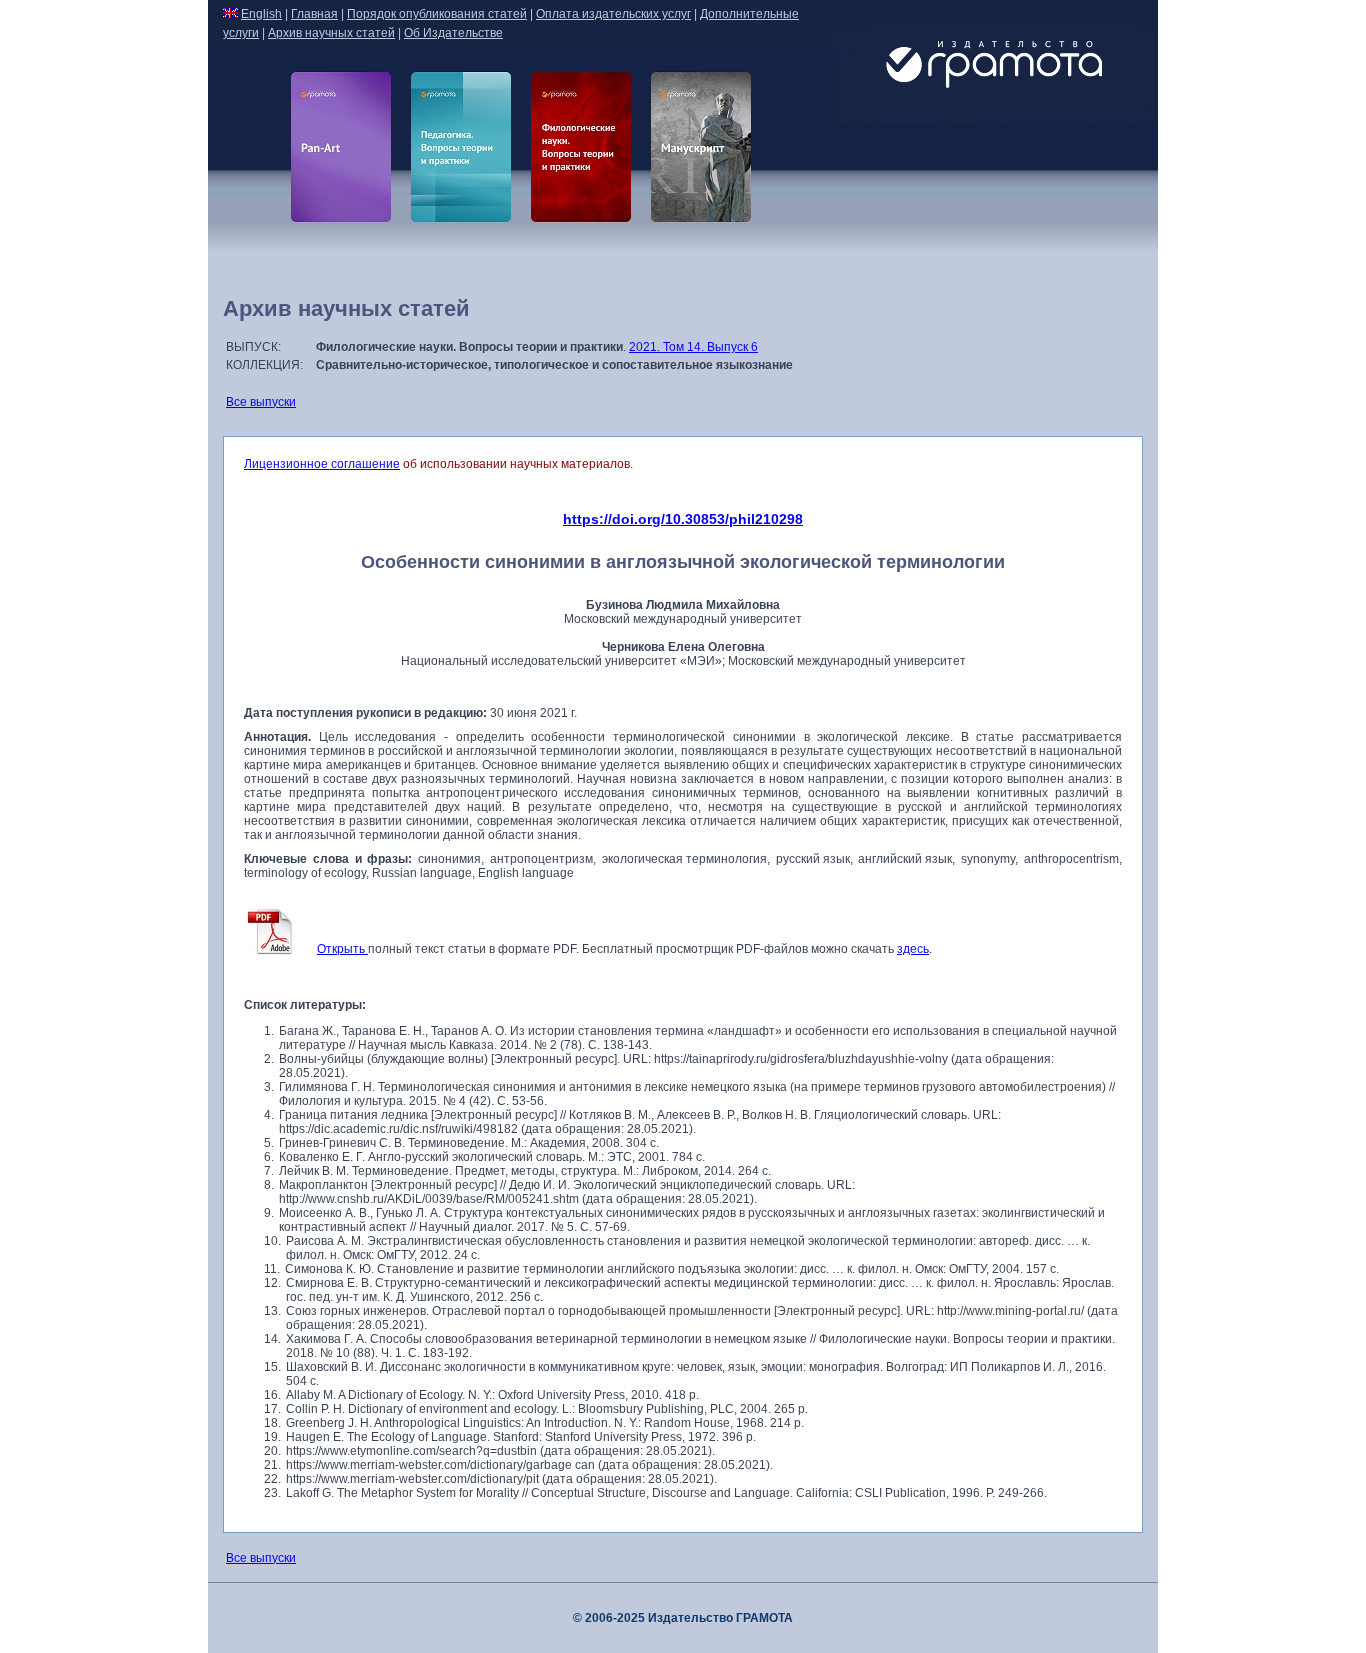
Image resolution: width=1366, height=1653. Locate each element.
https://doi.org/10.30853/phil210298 (683, 519)
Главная (314, 14)
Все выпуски (261, 402)
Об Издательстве (453, 33)
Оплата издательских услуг (613, 14)
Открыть (342, 949)
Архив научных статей (331, 33)
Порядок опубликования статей (437, 14)
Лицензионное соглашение (322, 464)
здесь (913, 949)
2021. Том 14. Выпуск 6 (693, 347)
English (261, 14)
